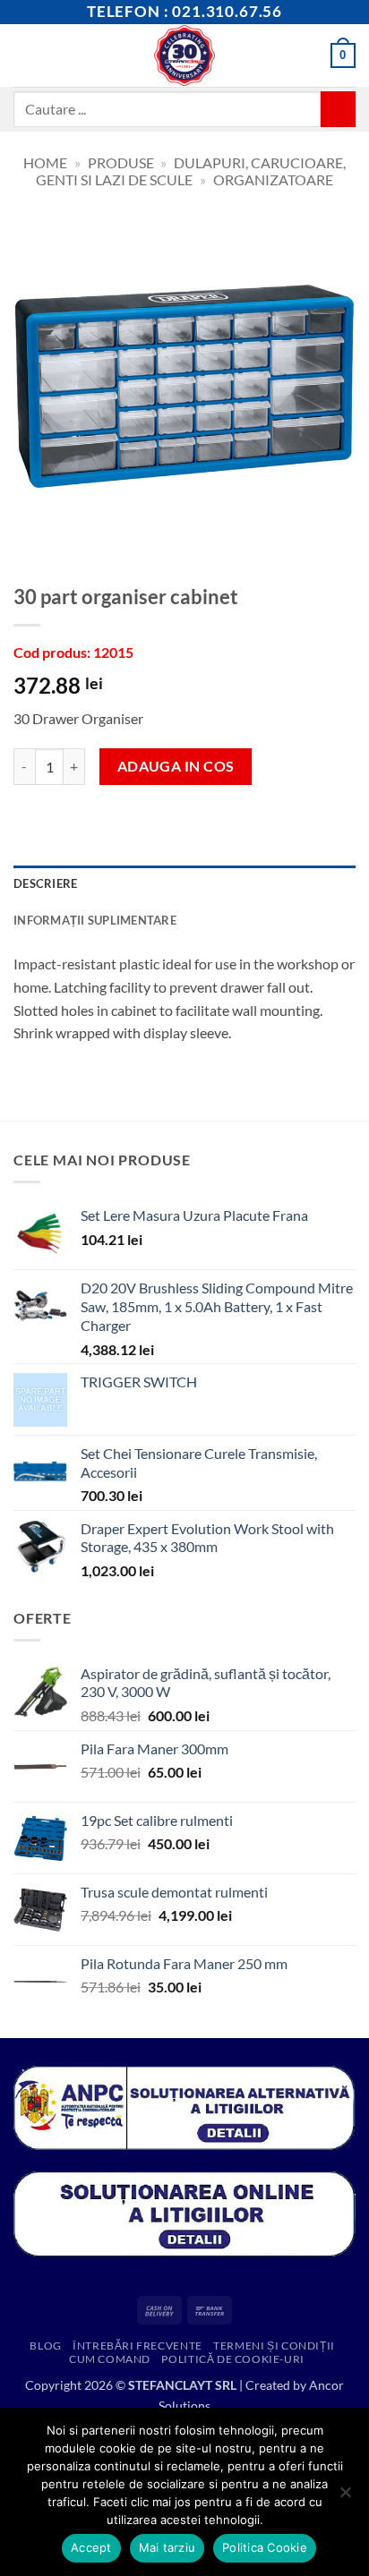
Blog (45, 2346)
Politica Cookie (265, 2547)
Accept (91, 2547)
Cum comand (110, 2359)
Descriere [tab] (45, 883)
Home (45, 162)
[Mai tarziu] (345, 2497)
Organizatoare (273, 179)
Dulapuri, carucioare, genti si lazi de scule (191, 171)
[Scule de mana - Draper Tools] (185, 55)
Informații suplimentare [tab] (95, 920)
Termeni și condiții (274, 2346)
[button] (24, 55)
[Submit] (338, 109)
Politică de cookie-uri (232, 2359)
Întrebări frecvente (137, 2346)
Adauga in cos (176, 766)
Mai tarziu (167, 2547)
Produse (121, 162)
